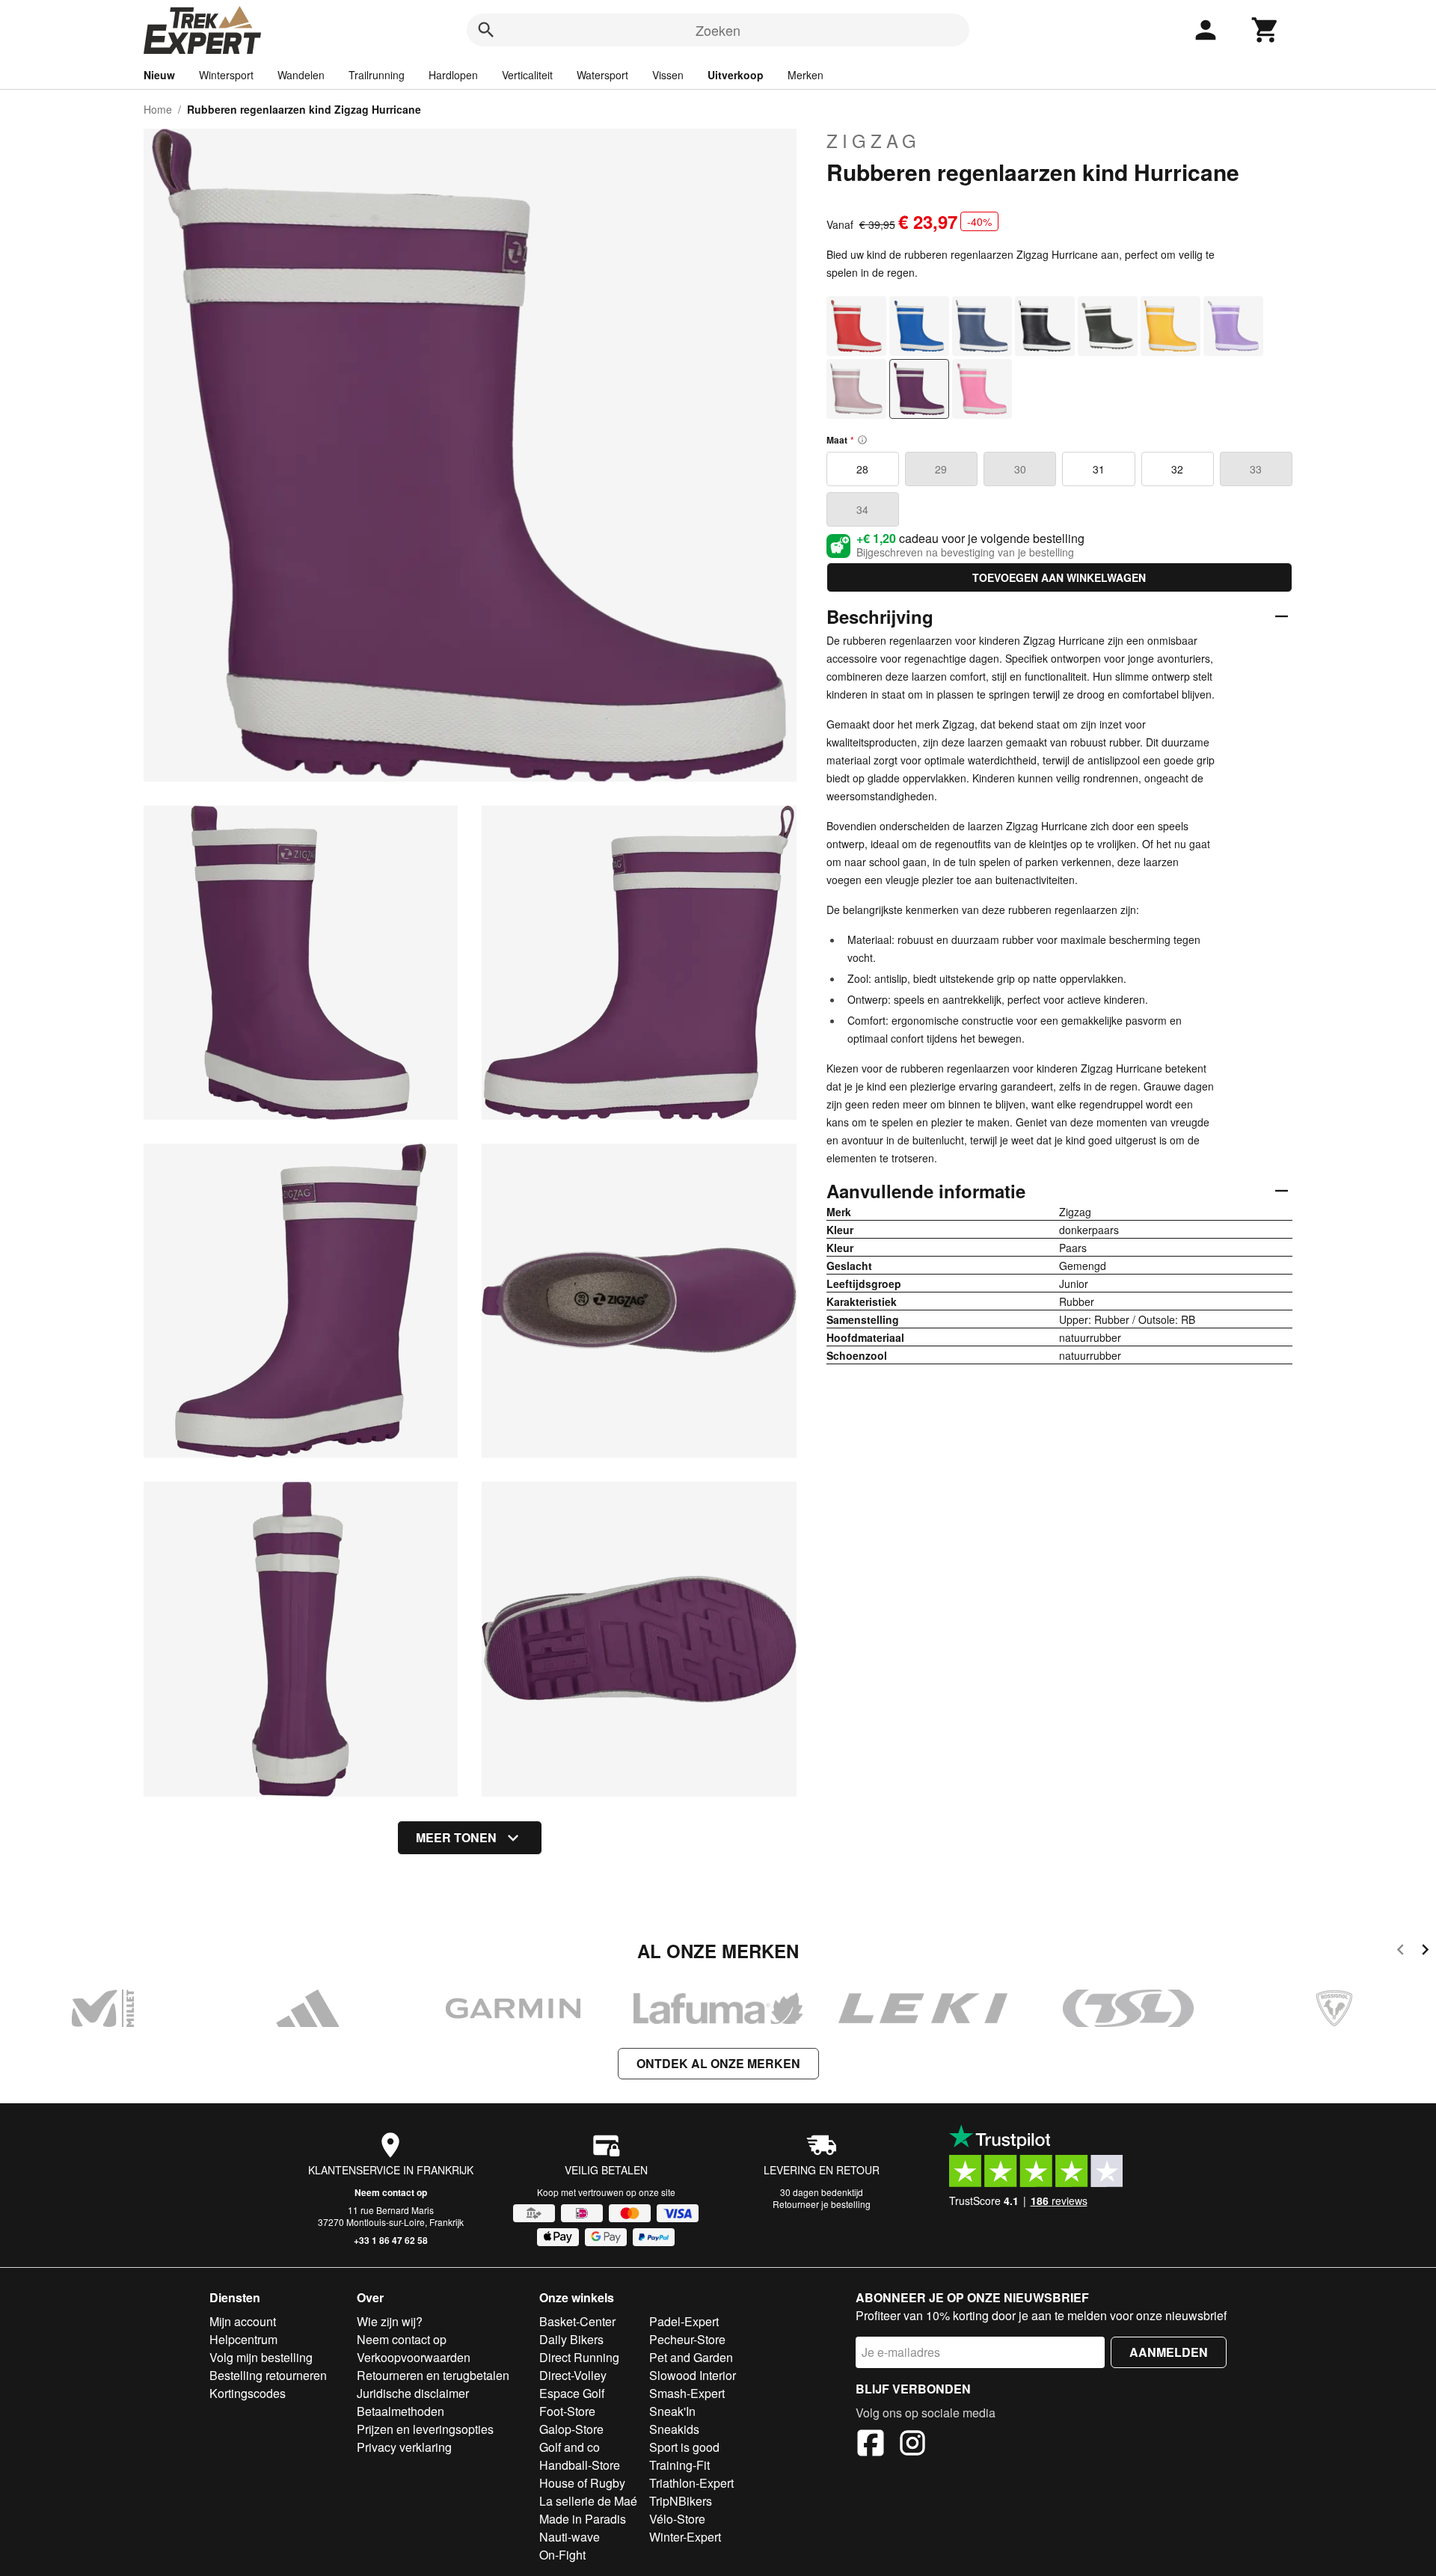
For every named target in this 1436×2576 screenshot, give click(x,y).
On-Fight (562, 2555)
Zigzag (874, 141)
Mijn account (243, 2321)
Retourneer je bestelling (822, 2204)
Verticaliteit (527, 75)
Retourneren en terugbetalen (433, 2375)
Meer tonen (456, 1837)
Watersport (602, 75)
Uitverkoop (736, 75)
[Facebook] (871, 2445)
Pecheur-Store (687, 2339)
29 (941, 469)
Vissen (668, 75)
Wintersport (226, 75)
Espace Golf (572, 2393)
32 (1177, 469)
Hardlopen (453, 75)
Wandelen (301, 75)
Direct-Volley (573, 2375)
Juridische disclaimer (413, 2393)
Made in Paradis (583, 2519)
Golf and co (570, 2447)
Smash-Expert (687, 2393)
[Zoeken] (486, 30)
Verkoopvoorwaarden (414, 2357)
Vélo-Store (677, 2519)
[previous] (1400, 1952)
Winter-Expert (685, 2537)
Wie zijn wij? (390, 2321)
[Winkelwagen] (1265, 30)
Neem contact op (391, 2192)
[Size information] (862, 440)
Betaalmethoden (401, 2411)
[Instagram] (912, 2445)
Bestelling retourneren (268, 2375)
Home (158, 109)
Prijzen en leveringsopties (425, 2429)
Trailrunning (377, 75)
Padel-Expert (684, 2321)
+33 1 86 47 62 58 (391, 2240)
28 (862, 469)
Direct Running (579, 2357)
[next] (1425, 1952)
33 (1256, 469)
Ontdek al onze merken (718, 2063)
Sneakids (674, 2429)
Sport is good (684, 2447)
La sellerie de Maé (588, 2501)
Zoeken (718, 30)
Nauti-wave (570, 2537)
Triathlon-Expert (691, 2483)
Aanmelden (1169, 2352)
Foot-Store (567, 2411)
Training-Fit (679, 2465)
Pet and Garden (691, 2357)
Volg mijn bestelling (261, 2357)
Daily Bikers (571, 2339)
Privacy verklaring (404, 2447)
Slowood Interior (693, 2375)
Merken (806, 75)
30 (1020, 469)
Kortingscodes (248, 2393)
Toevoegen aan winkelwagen (1059, 577)
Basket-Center (577, 2321)
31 (1099, 469)
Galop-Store (571, 2429)
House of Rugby (582, 2483)
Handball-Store (580, 2465)
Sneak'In (672, 2411)
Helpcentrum (243, 2339)
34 (862, 509)
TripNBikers (681, 2501)
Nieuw (159, 75)
